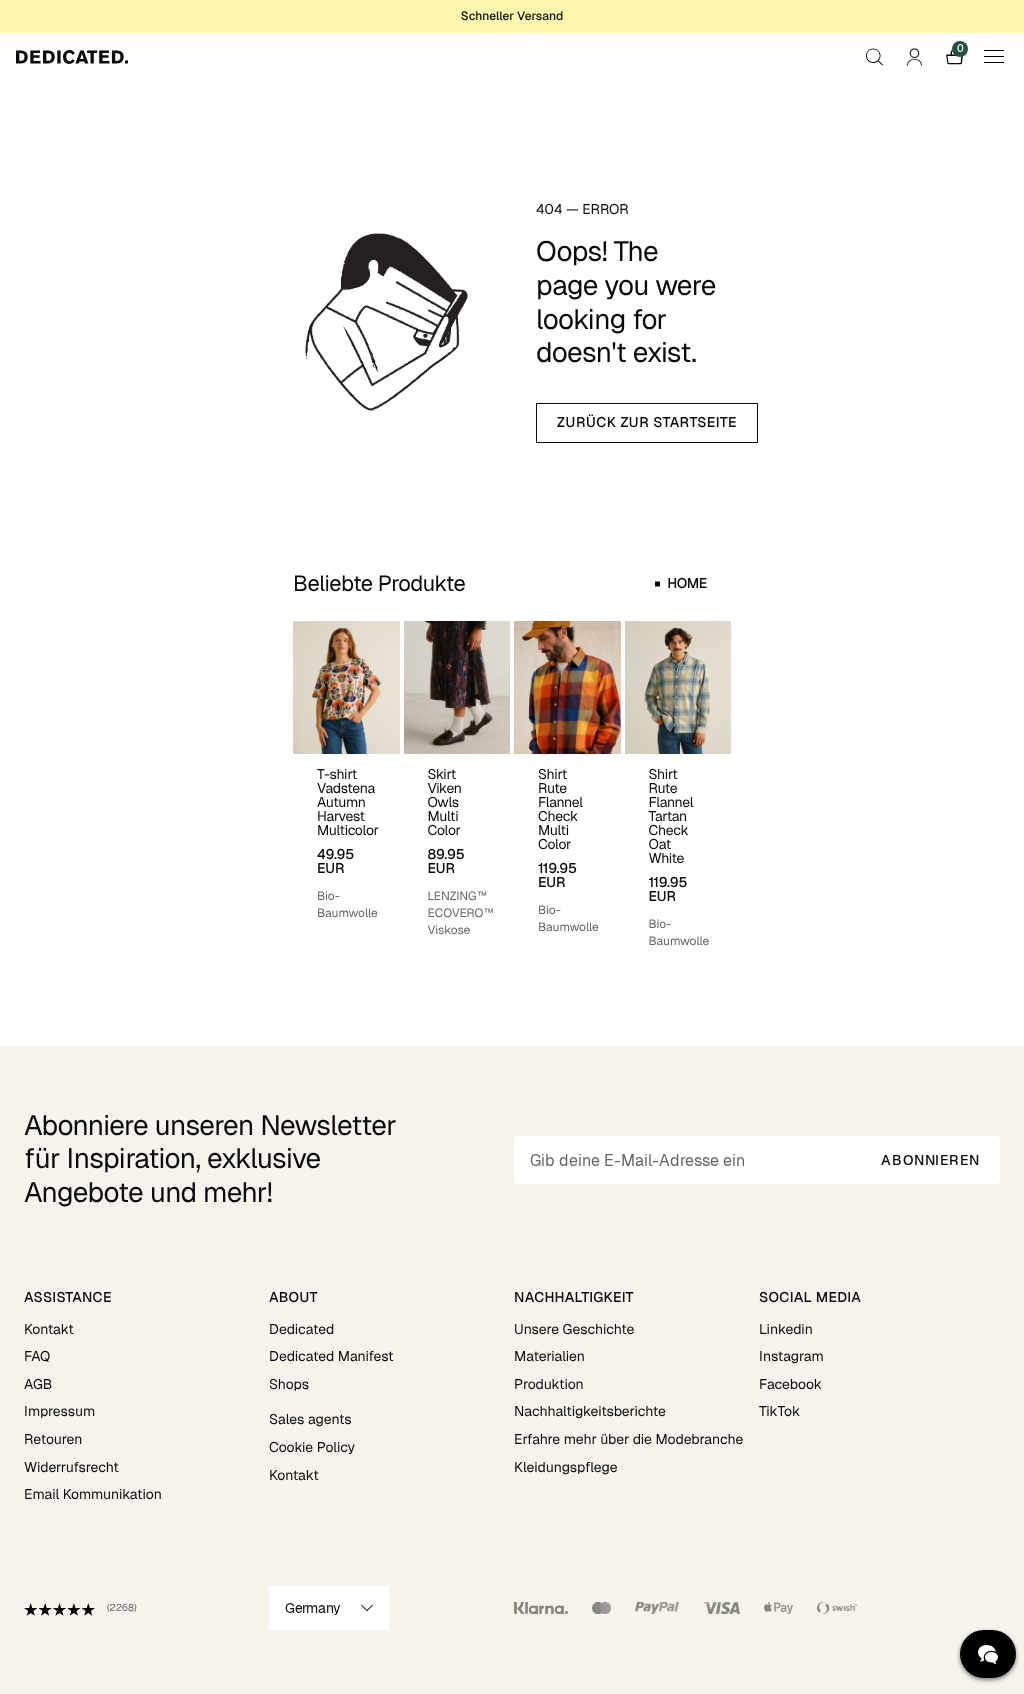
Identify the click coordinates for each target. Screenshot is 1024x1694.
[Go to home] (72, 57)
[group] (346, 785)
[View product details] (346, 838)
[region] (512, 785)
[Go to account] (914, 57)
